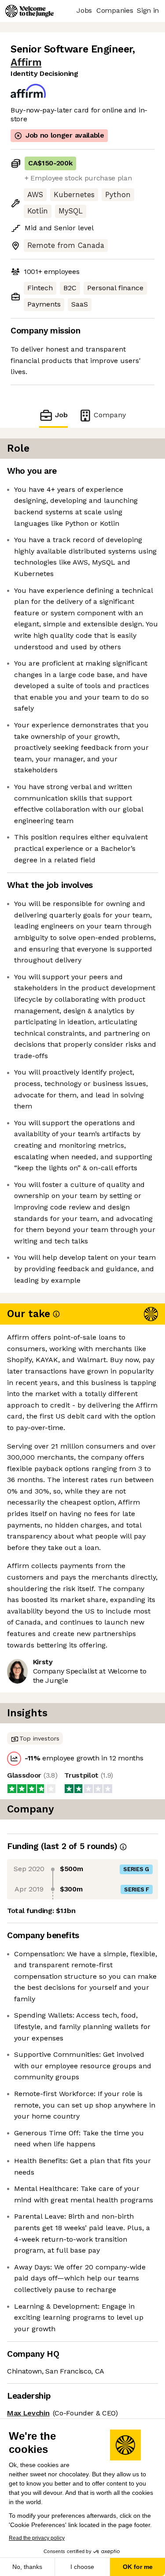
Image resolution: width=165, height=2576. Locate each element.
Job (61, 415)
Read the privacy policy (37, 2538)
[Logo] (29, 11)
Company (110, 415)
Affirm (26, 62)
